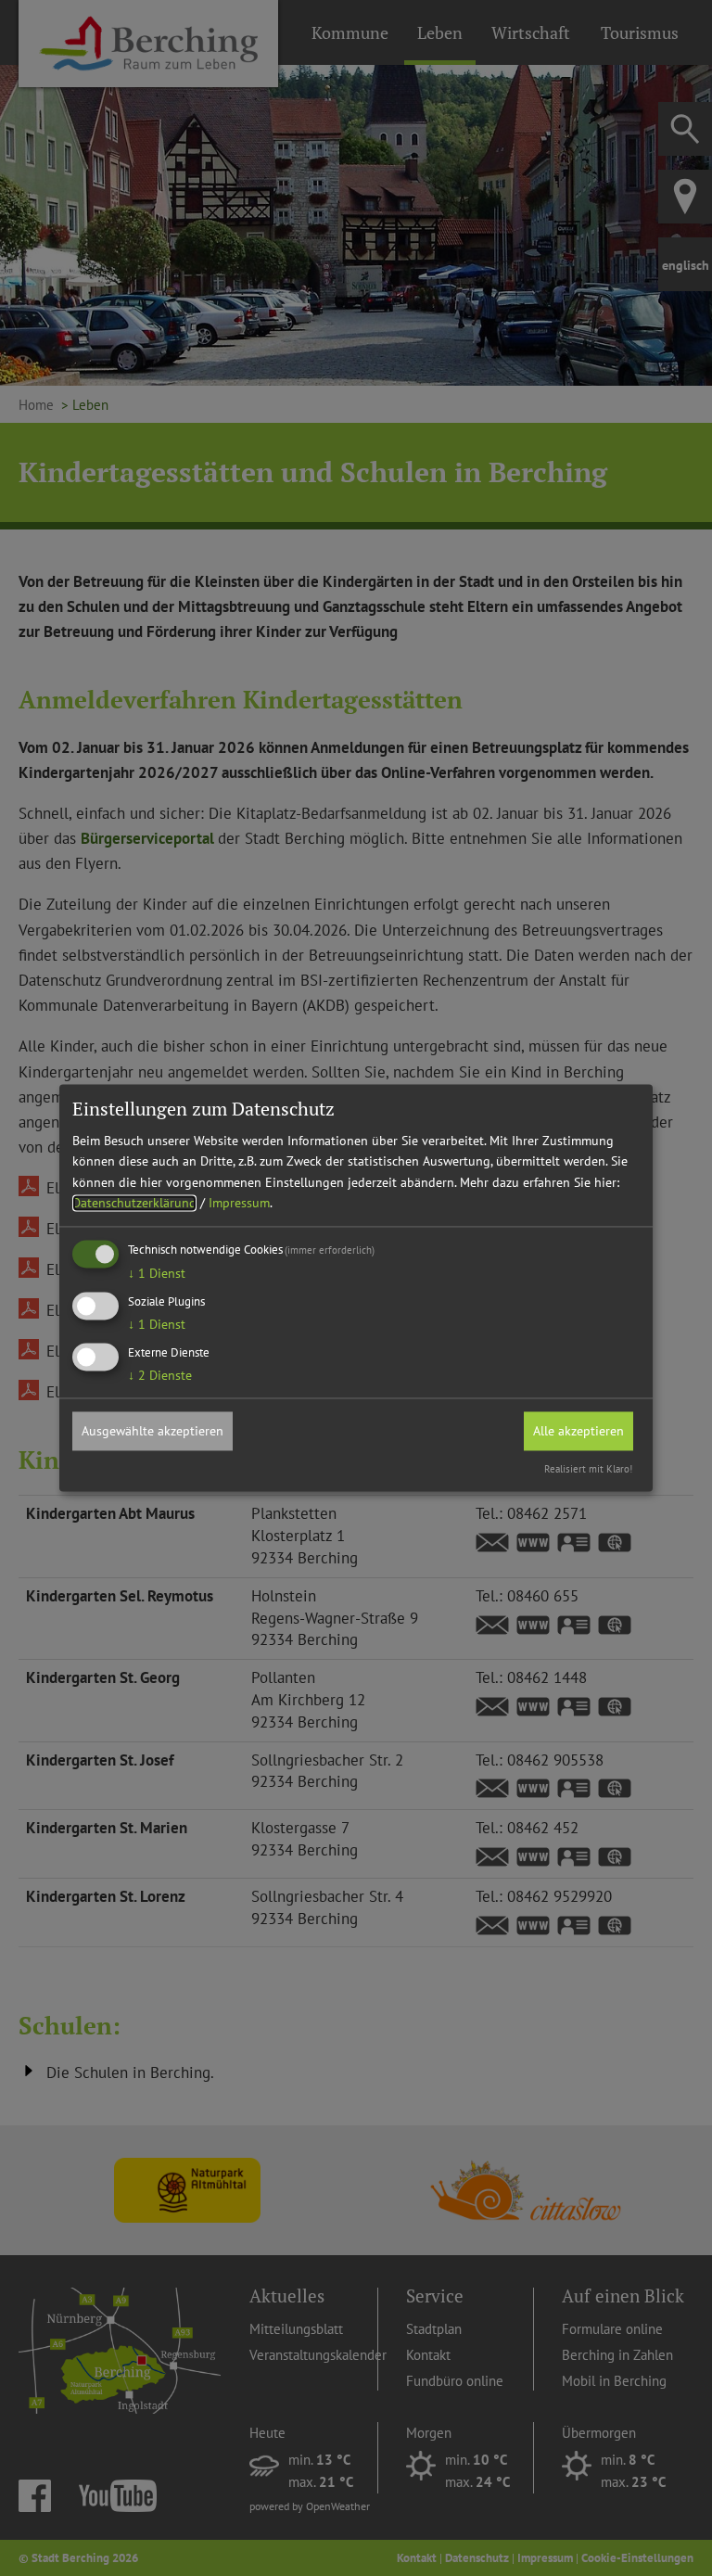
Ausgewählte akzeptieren (153, 1431)
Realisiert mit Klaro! (588, 1470)
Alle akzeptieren (578, 1431)
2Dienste (160, 1375)
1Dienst (157, 1274)
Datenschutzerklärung (134, 1203)
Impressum (239, 1203)
